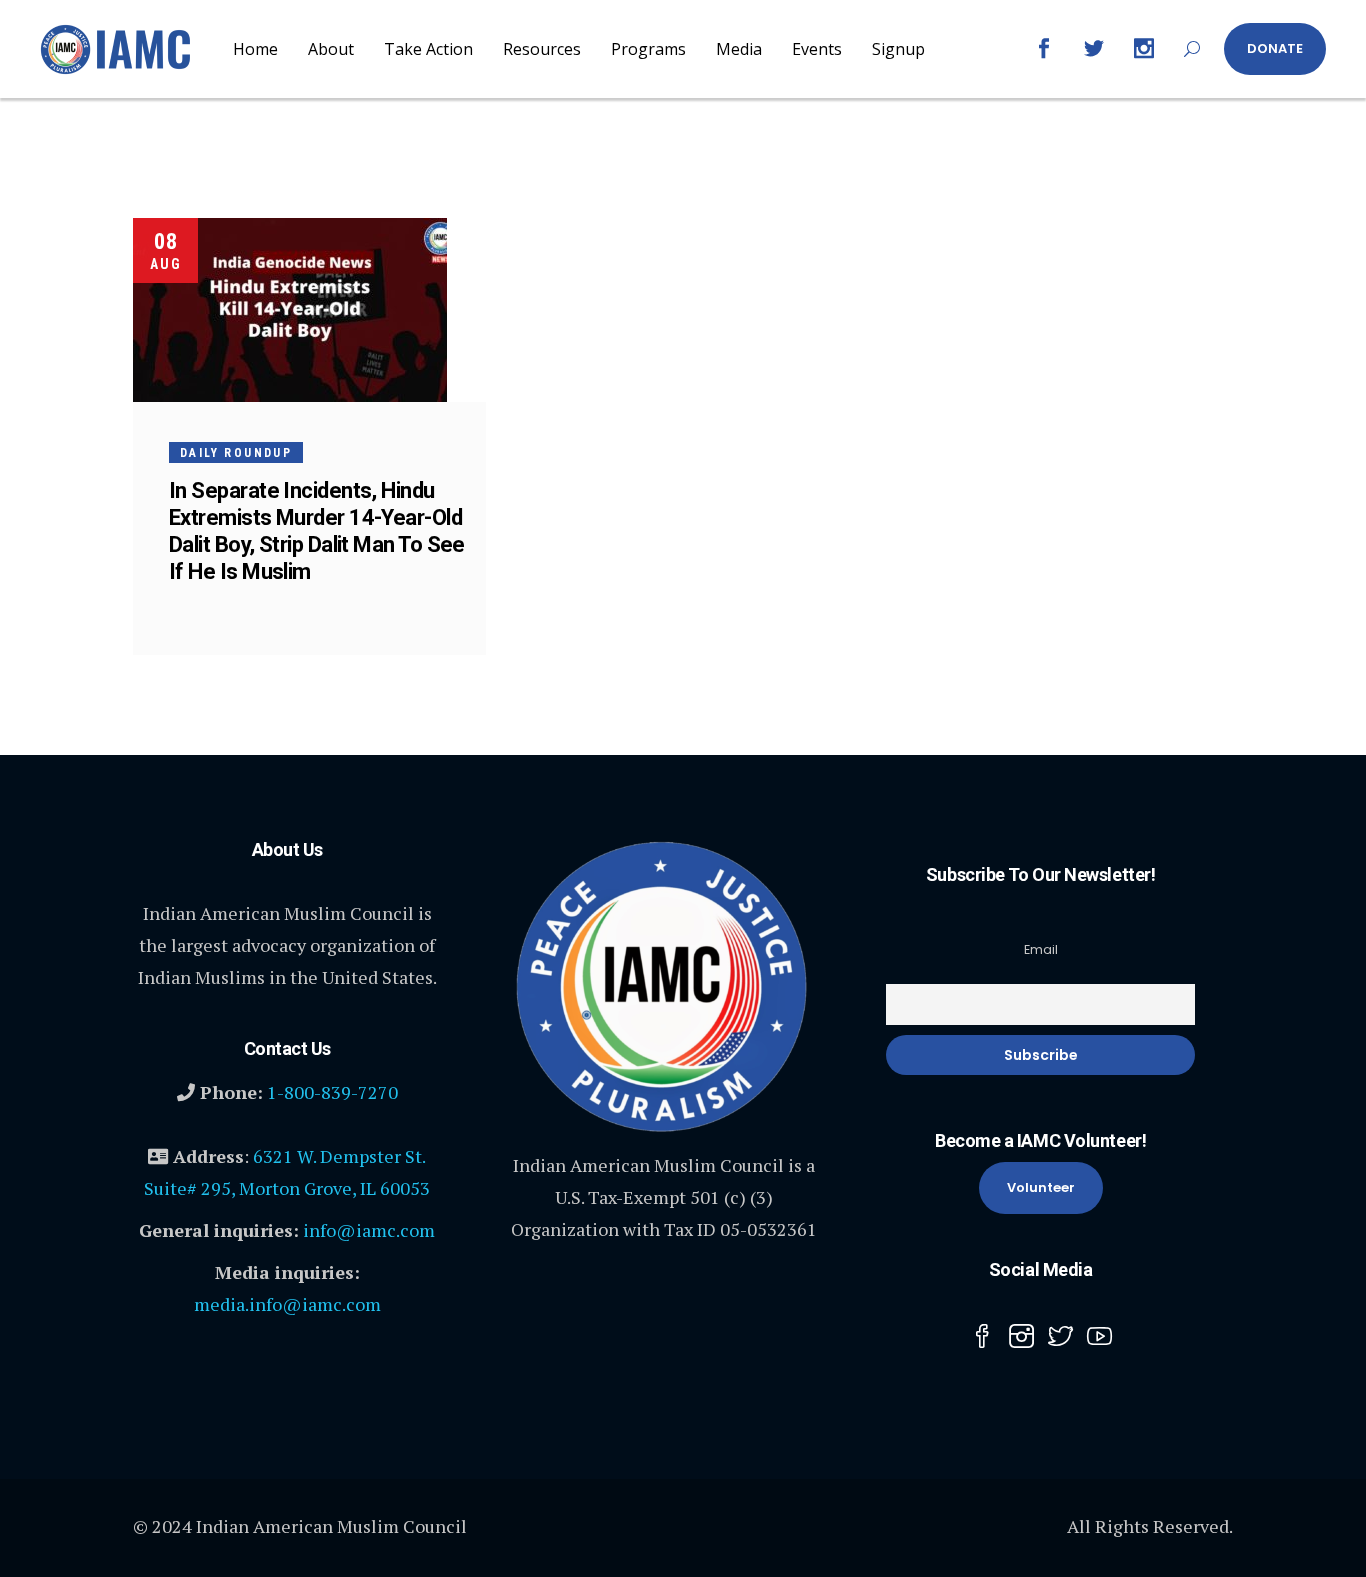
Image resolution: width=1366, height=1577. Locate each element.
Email (1041, 949)
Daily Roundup (236, 453)
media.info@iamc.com (287, 1304)
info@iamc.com (369, 1230)
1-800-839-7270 (332, 1092)
